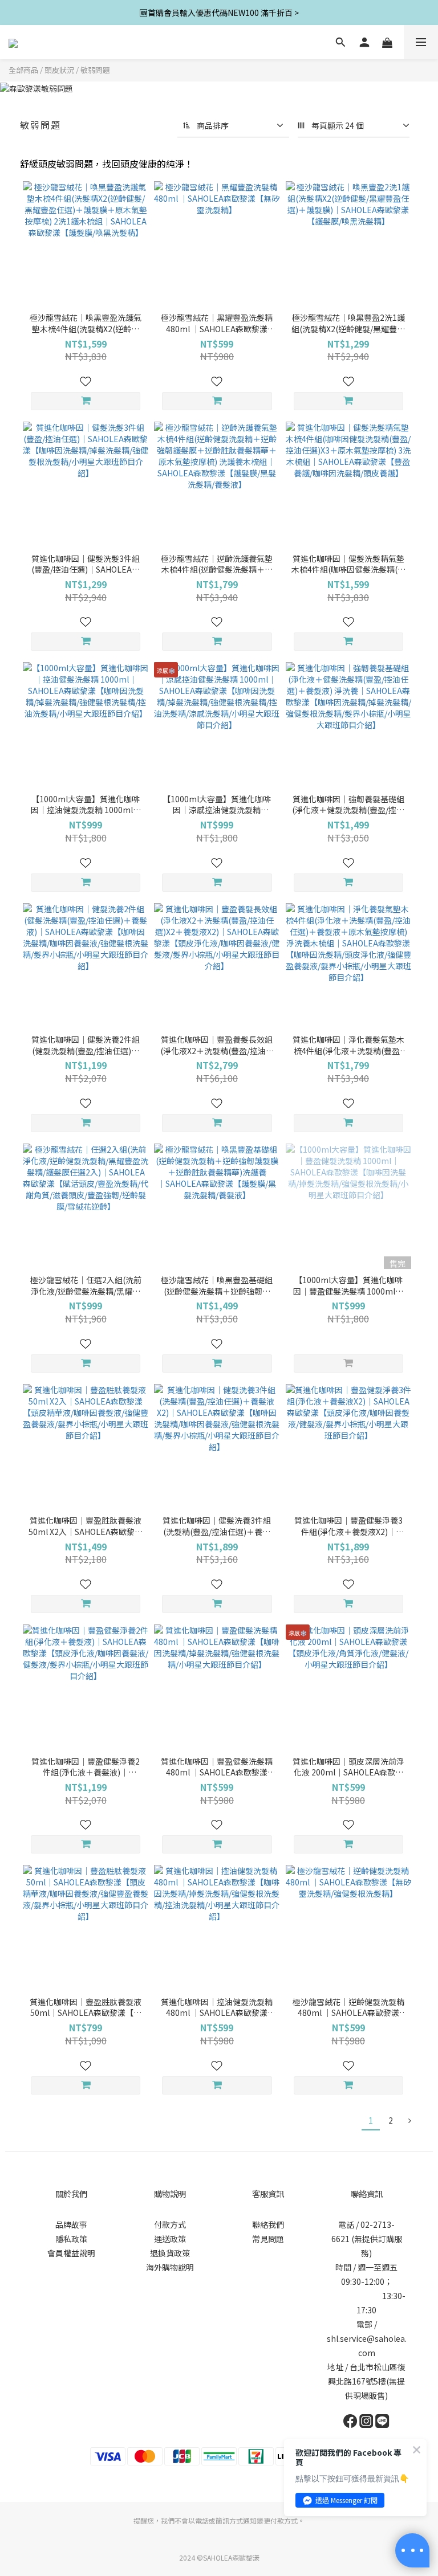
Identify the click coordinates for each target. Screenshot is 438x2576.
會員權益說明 (71, 2253)
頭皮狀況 (59, 70)
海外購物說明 (170, 2267)
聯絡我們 (268, 2224)
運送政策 (170, 2239)
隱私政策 (71, 2239)
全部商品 (23, 70)
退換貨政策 (170, 2253)
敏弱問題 (95, 70)
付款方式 (170, 2224)
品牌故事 (71, 2224)
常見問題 (268, 2239)
